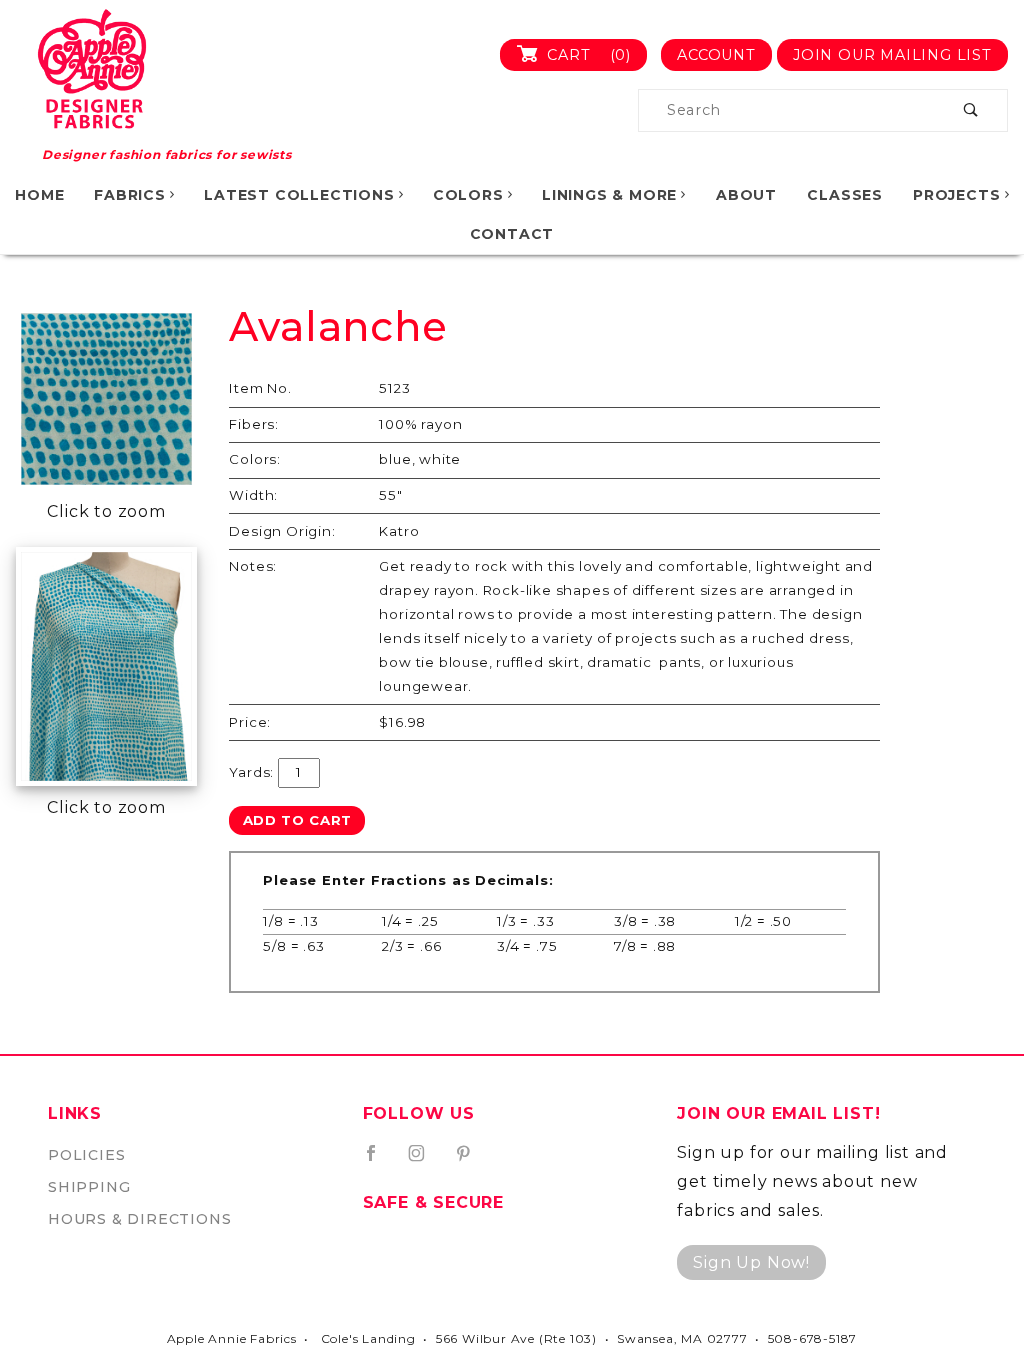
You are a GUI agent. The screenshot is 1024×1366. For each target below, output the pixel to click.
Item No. (260, 388)
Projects (956, 195)
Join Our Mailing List (892, 55)
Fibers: (254, 424)
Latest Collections (299, 195)
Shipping (89, 1187)
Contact (512, 234)
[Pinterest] (471, 1161)
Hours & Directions (139, 1219)
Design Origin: (282, 531)
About (746, 195)
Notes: (253, 566)
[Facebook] (379, 1161)
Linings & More (609, 195)
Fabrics (130, 195)
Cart (586, 55)
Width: (253, 495)
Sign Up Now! (751, 1262)
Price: (250, 722)
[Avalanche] (106, 399)
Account (716, 55)
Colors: (255, 459)
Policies (86, 1155)
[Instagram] (425, 1161)
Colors (468, 195)
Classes (845, 195)
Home (39, 195)
